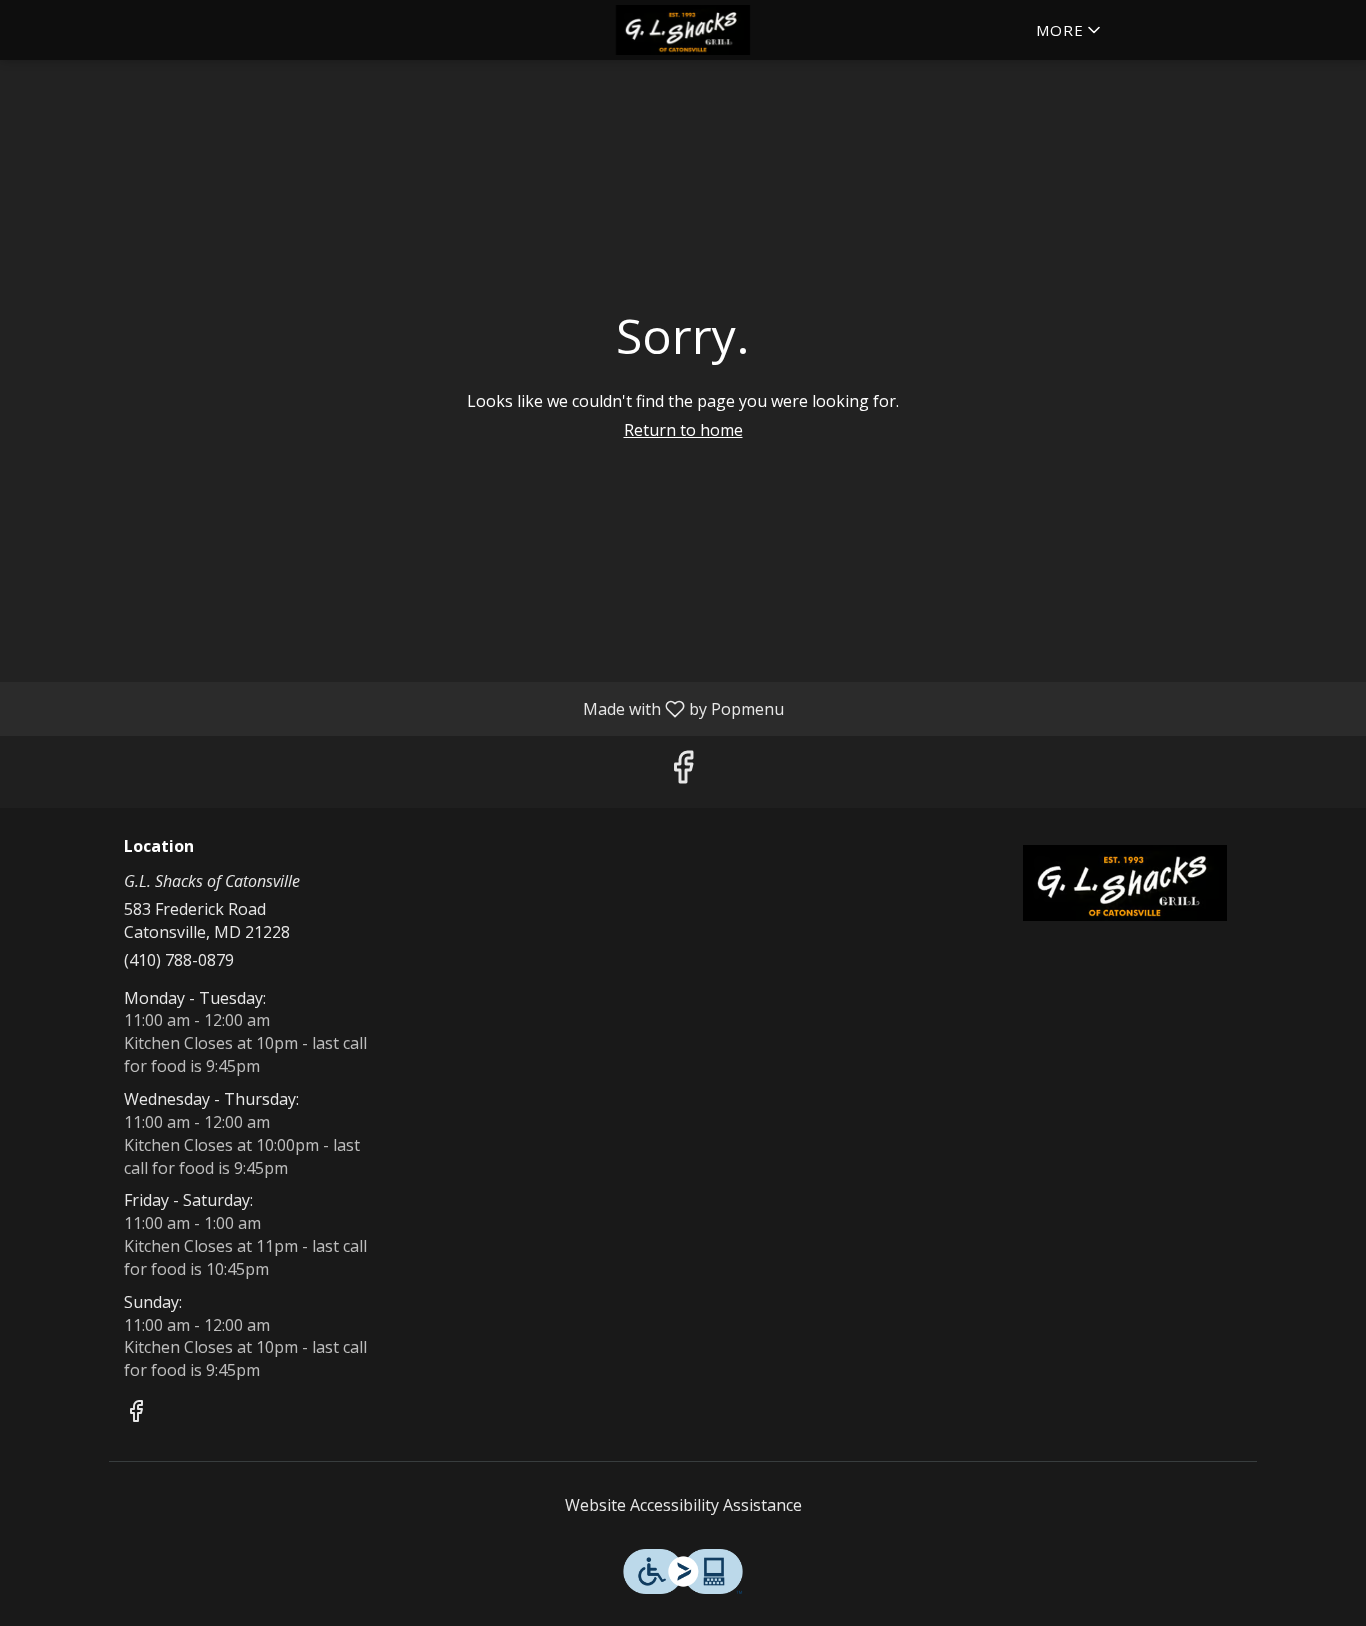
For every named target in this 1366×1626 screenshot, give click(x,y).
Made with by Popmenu (399, 708)
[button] (1070, 30)
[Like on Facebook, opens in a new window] (683, 771)
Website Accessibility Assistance (683, 1505)
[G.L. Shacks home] (683, 30)
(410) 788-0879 (179, 960)
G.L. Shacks (1125, 883)
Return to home (683, 430)
